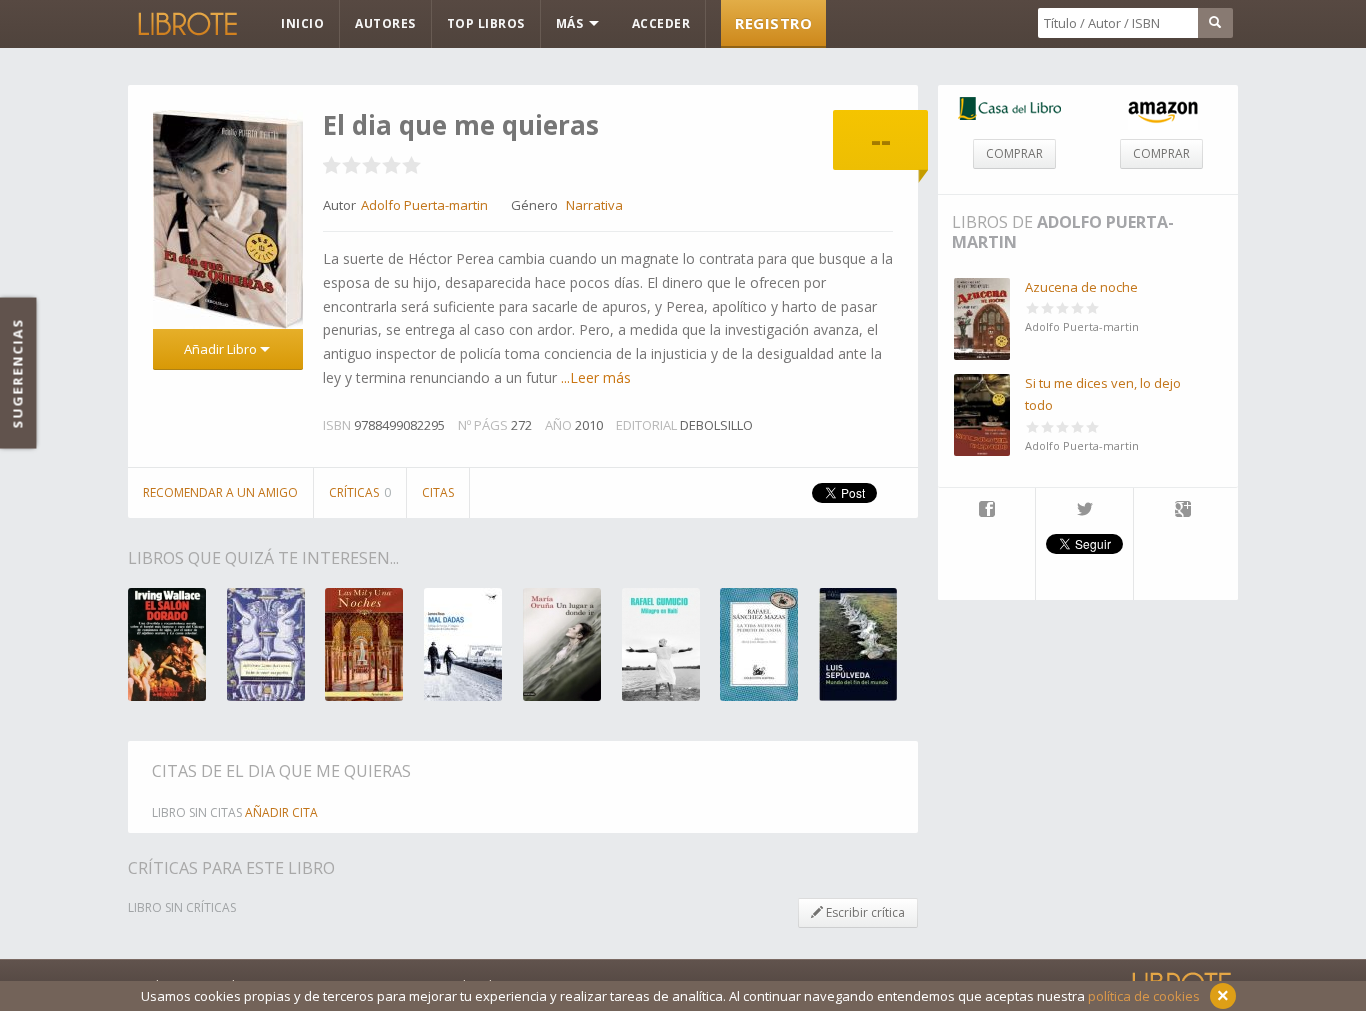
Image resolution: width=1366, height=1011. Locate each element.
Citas (438, 492)
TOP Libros (486, 23)
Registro (773, 23)
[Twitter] (1084, 511)
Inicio (302, 23)
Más (571, 23)
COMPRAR (1014, 153)
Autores (385, 23)
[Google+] (1183, 511)
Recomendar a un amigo (220, 492)
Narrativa (594, 205)
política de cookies (1144, 996)
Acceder (661, 23)
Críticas (360, 492)
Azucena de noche (1081, 287)
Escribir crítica (864, 912)
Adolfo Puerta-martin (1063, 232)
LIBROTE (186, 24)
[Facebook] (986, 511)
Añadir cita (281, 812)
